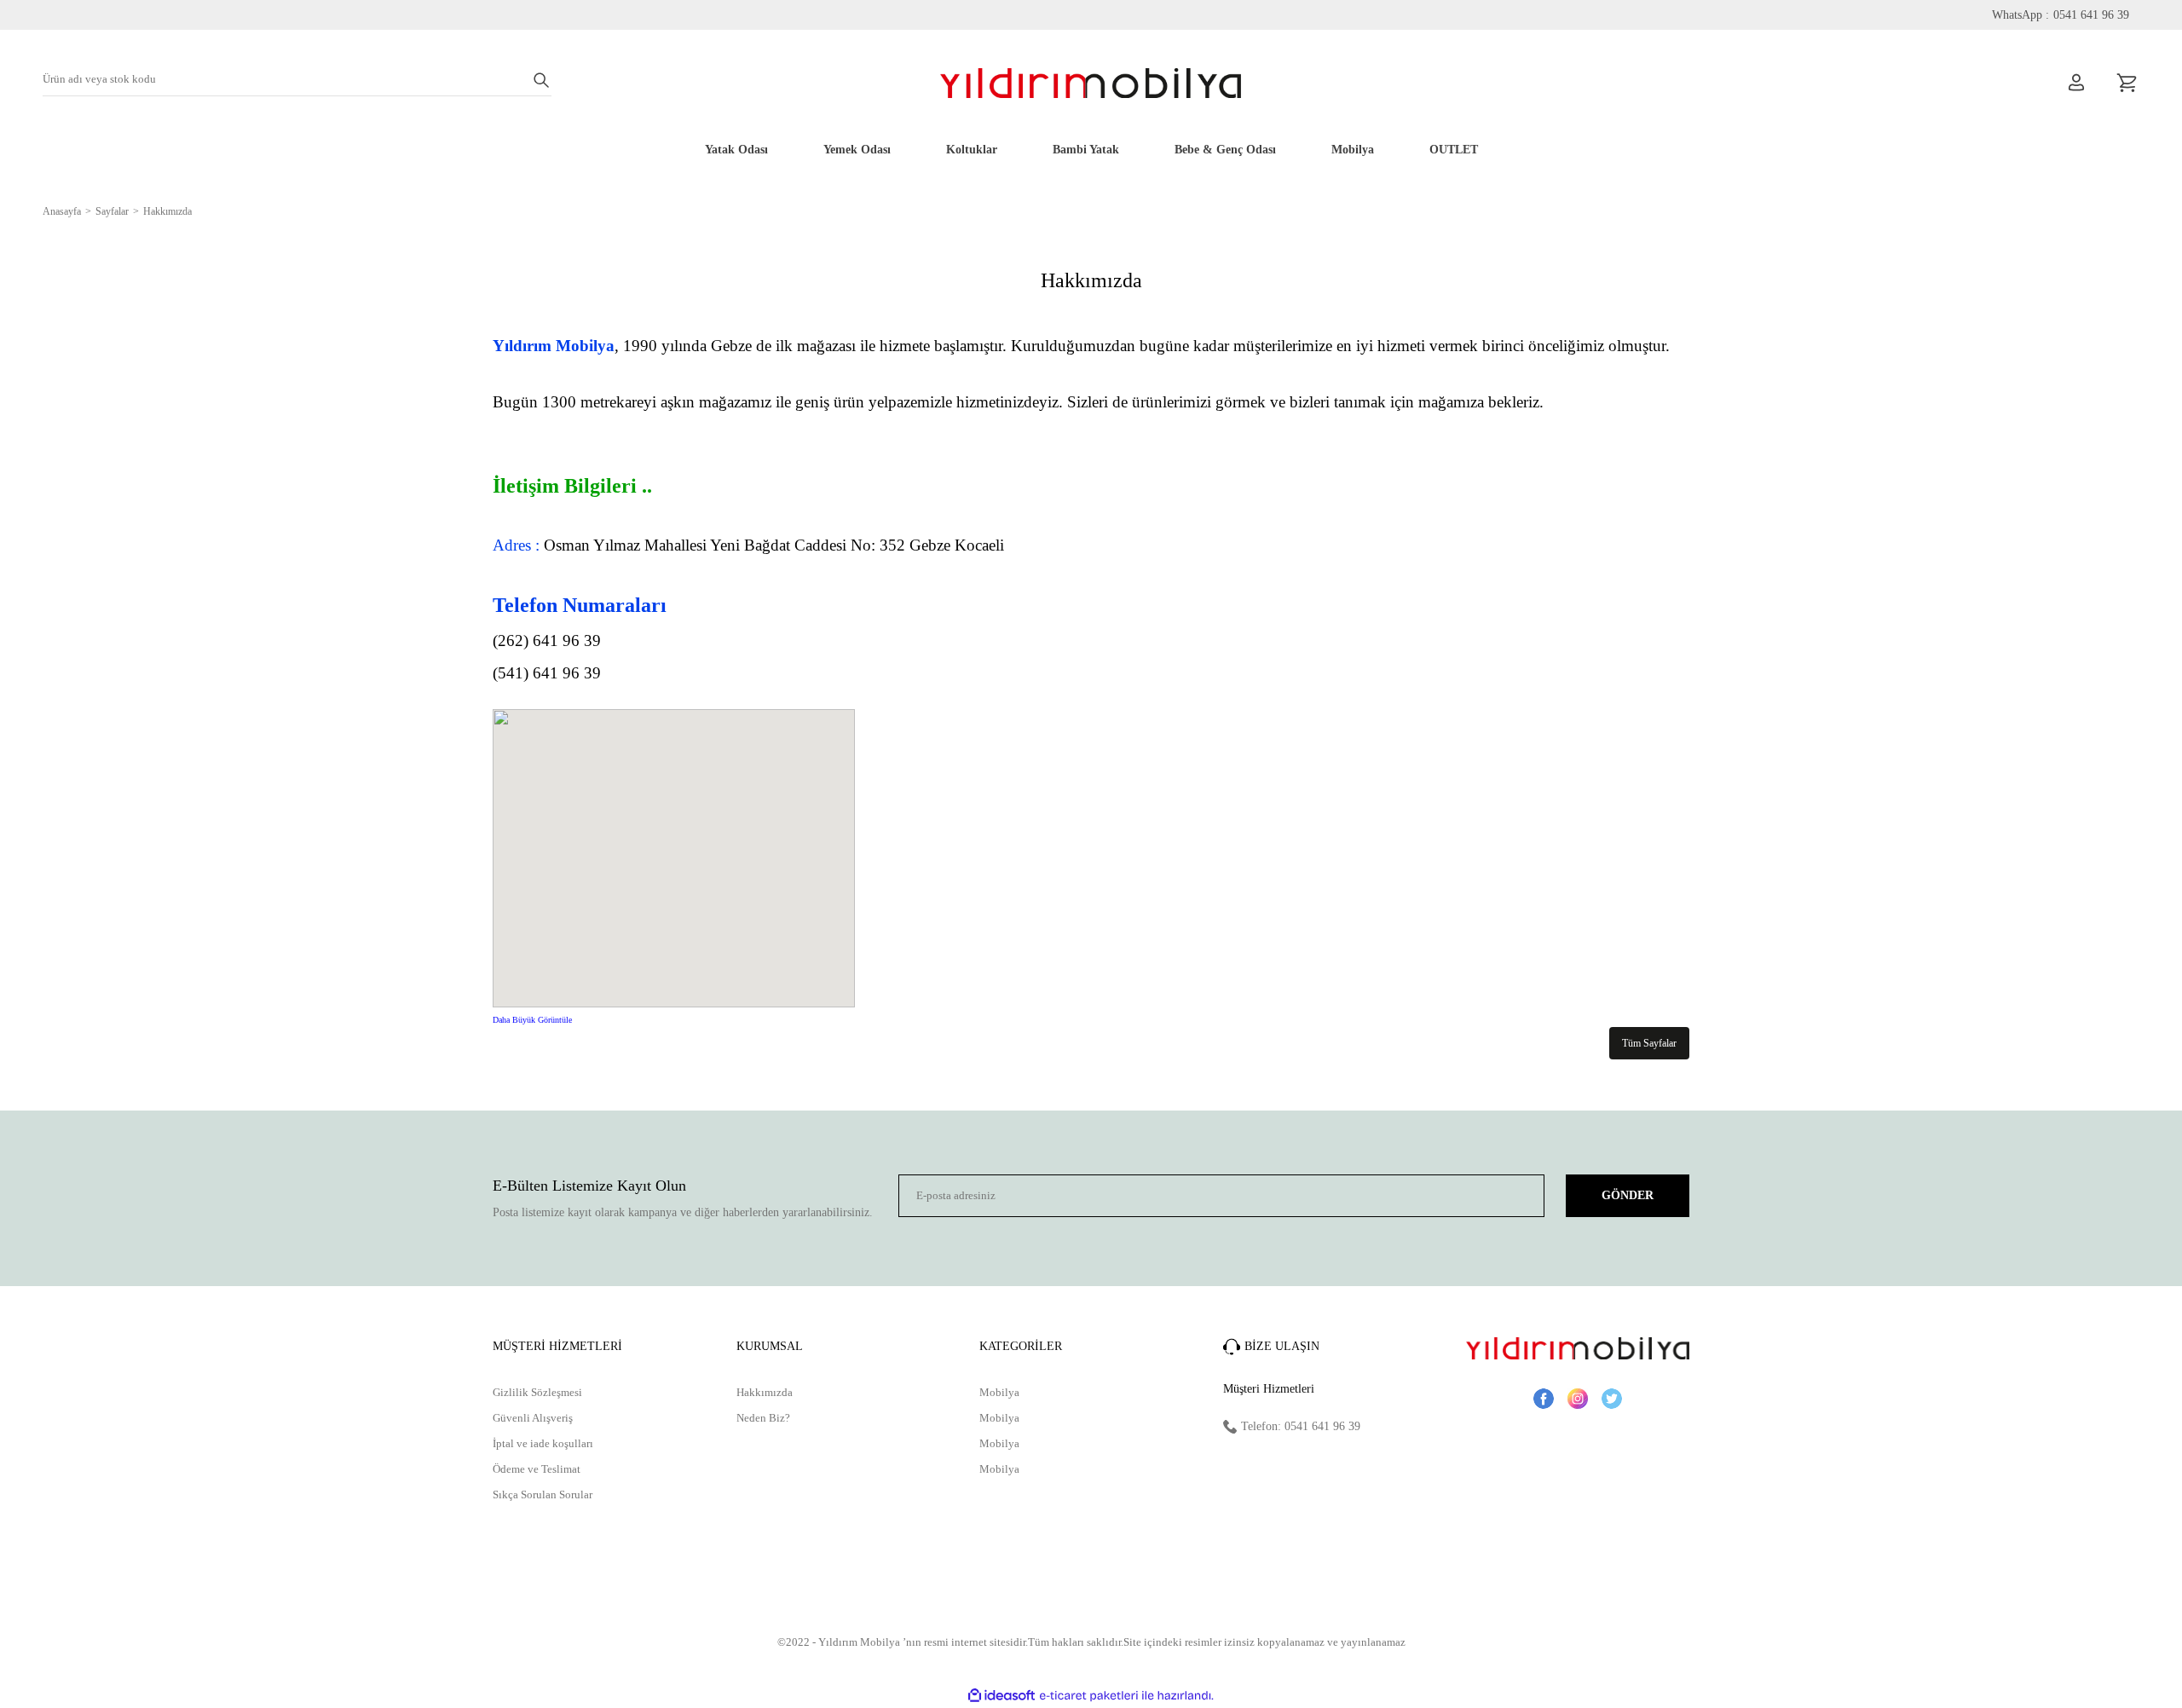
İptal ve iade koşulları (543, 1443)
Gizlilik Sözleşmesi (537, 1392)
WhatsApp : (2061, 15)
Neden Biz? (763, 1418)
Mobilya (999, 1392)
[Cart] (2127, 83)
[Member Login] (2076, 83)
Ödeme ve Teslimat (537, 1469)
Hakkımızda (765, 1392)
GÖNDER (1628, 1195)
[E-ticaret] (1089, 1696)
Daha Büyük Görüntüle (532, 1020)
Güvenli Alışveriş (533, 1418)
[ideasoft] (1002, 1696)
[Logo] (1091, 83)
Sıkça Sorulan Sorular (543, 1494)
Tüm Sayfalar (1649, 1043)
